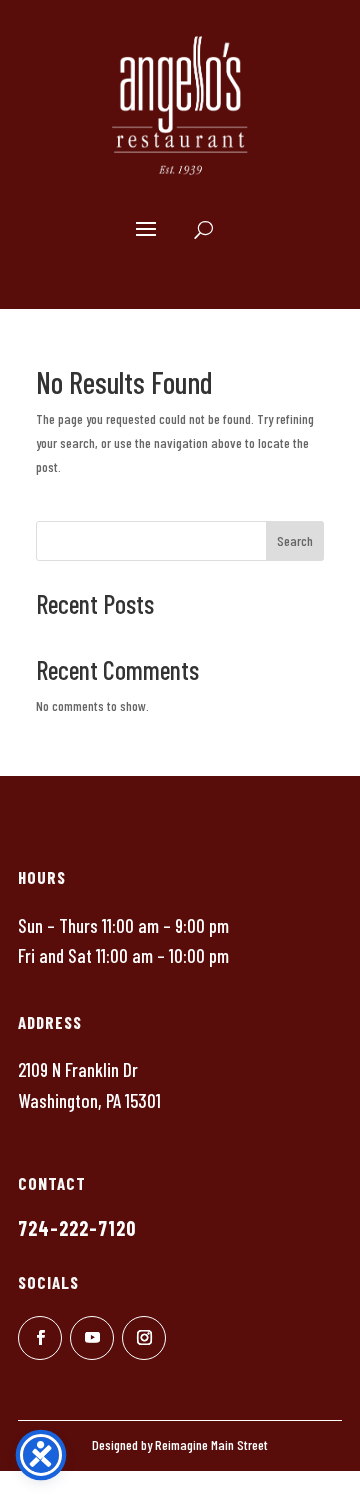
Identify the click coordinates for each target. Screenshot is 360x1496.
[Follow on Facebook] (40, 1338)
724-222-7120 (77, 1228)
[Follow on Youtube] (92, 1338)
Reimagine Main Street (211, 1444)
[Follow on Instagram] (144, 1338)
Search (295, 540)
